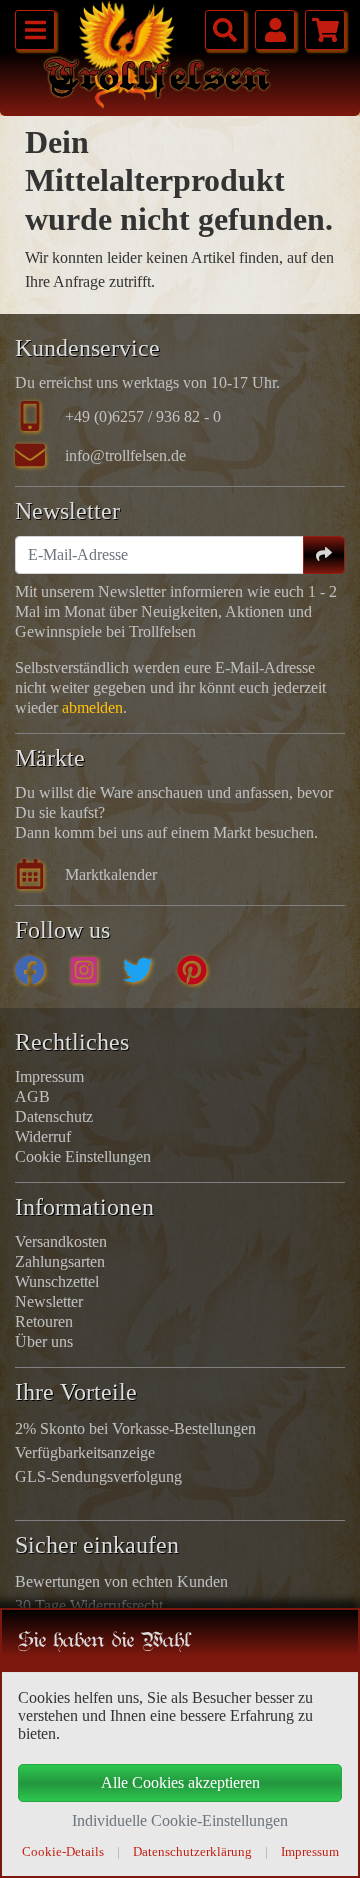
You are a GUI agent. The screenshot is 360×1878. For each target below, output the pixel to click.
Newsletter (49, 1301)
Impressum (49, 1076)
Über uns (44, 1341)
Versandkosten (61, 1241)
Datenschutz (54, 1116)
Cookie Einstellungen (83, 1156)
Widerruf (43, 1136)
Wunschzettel (57, 1281)
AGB (32, 1096)
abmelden (92, 707)
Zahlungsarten (60, 1261)
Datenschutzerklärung (192, 1851)
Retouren (44, 1321)
